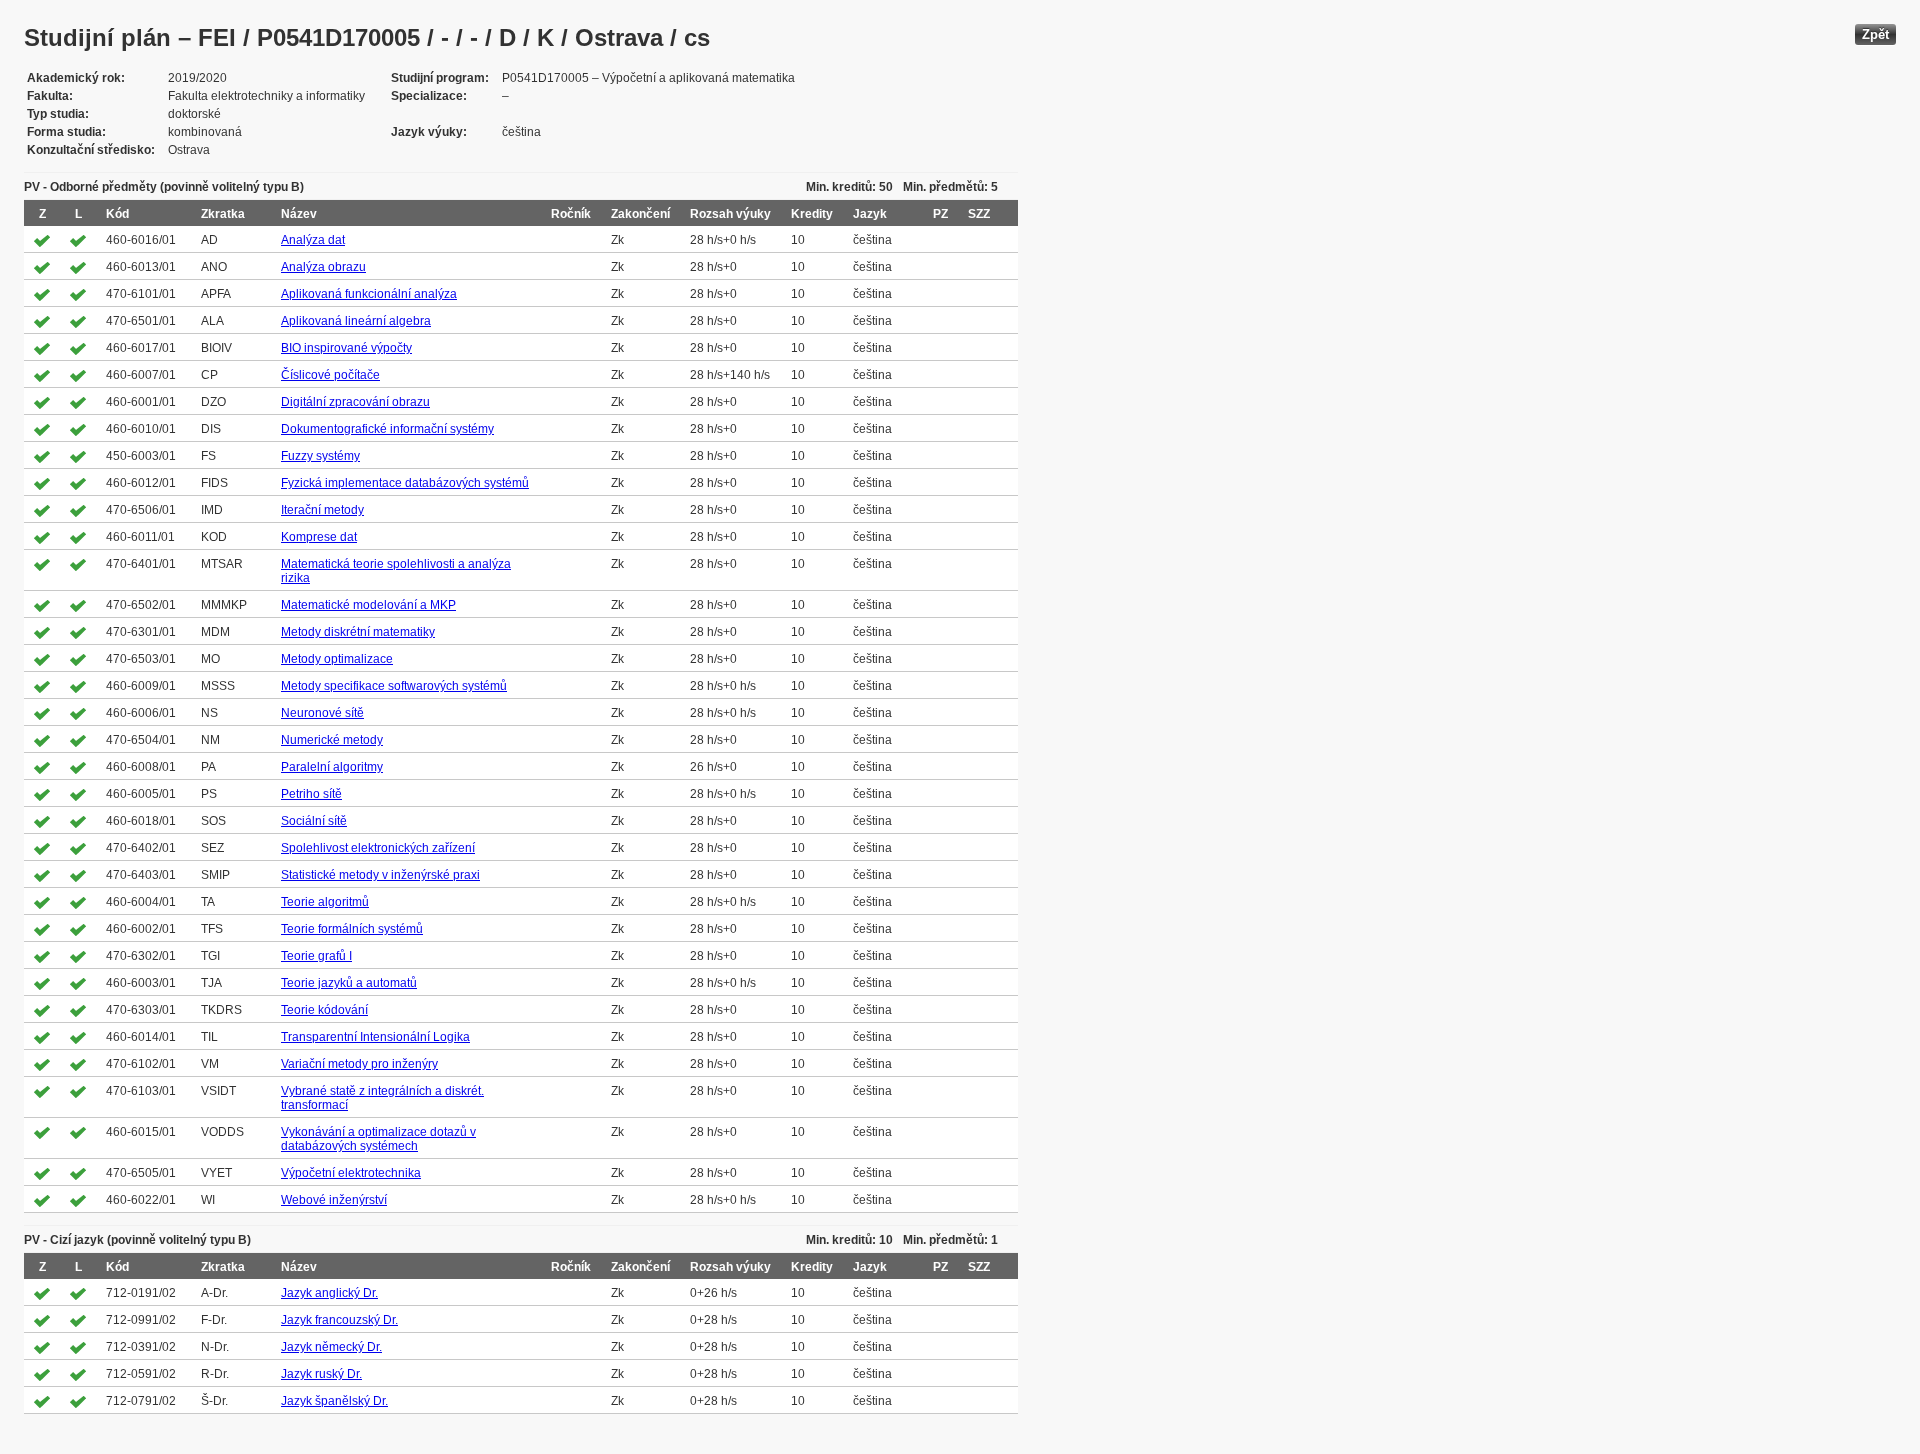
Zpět (1875, 34)
